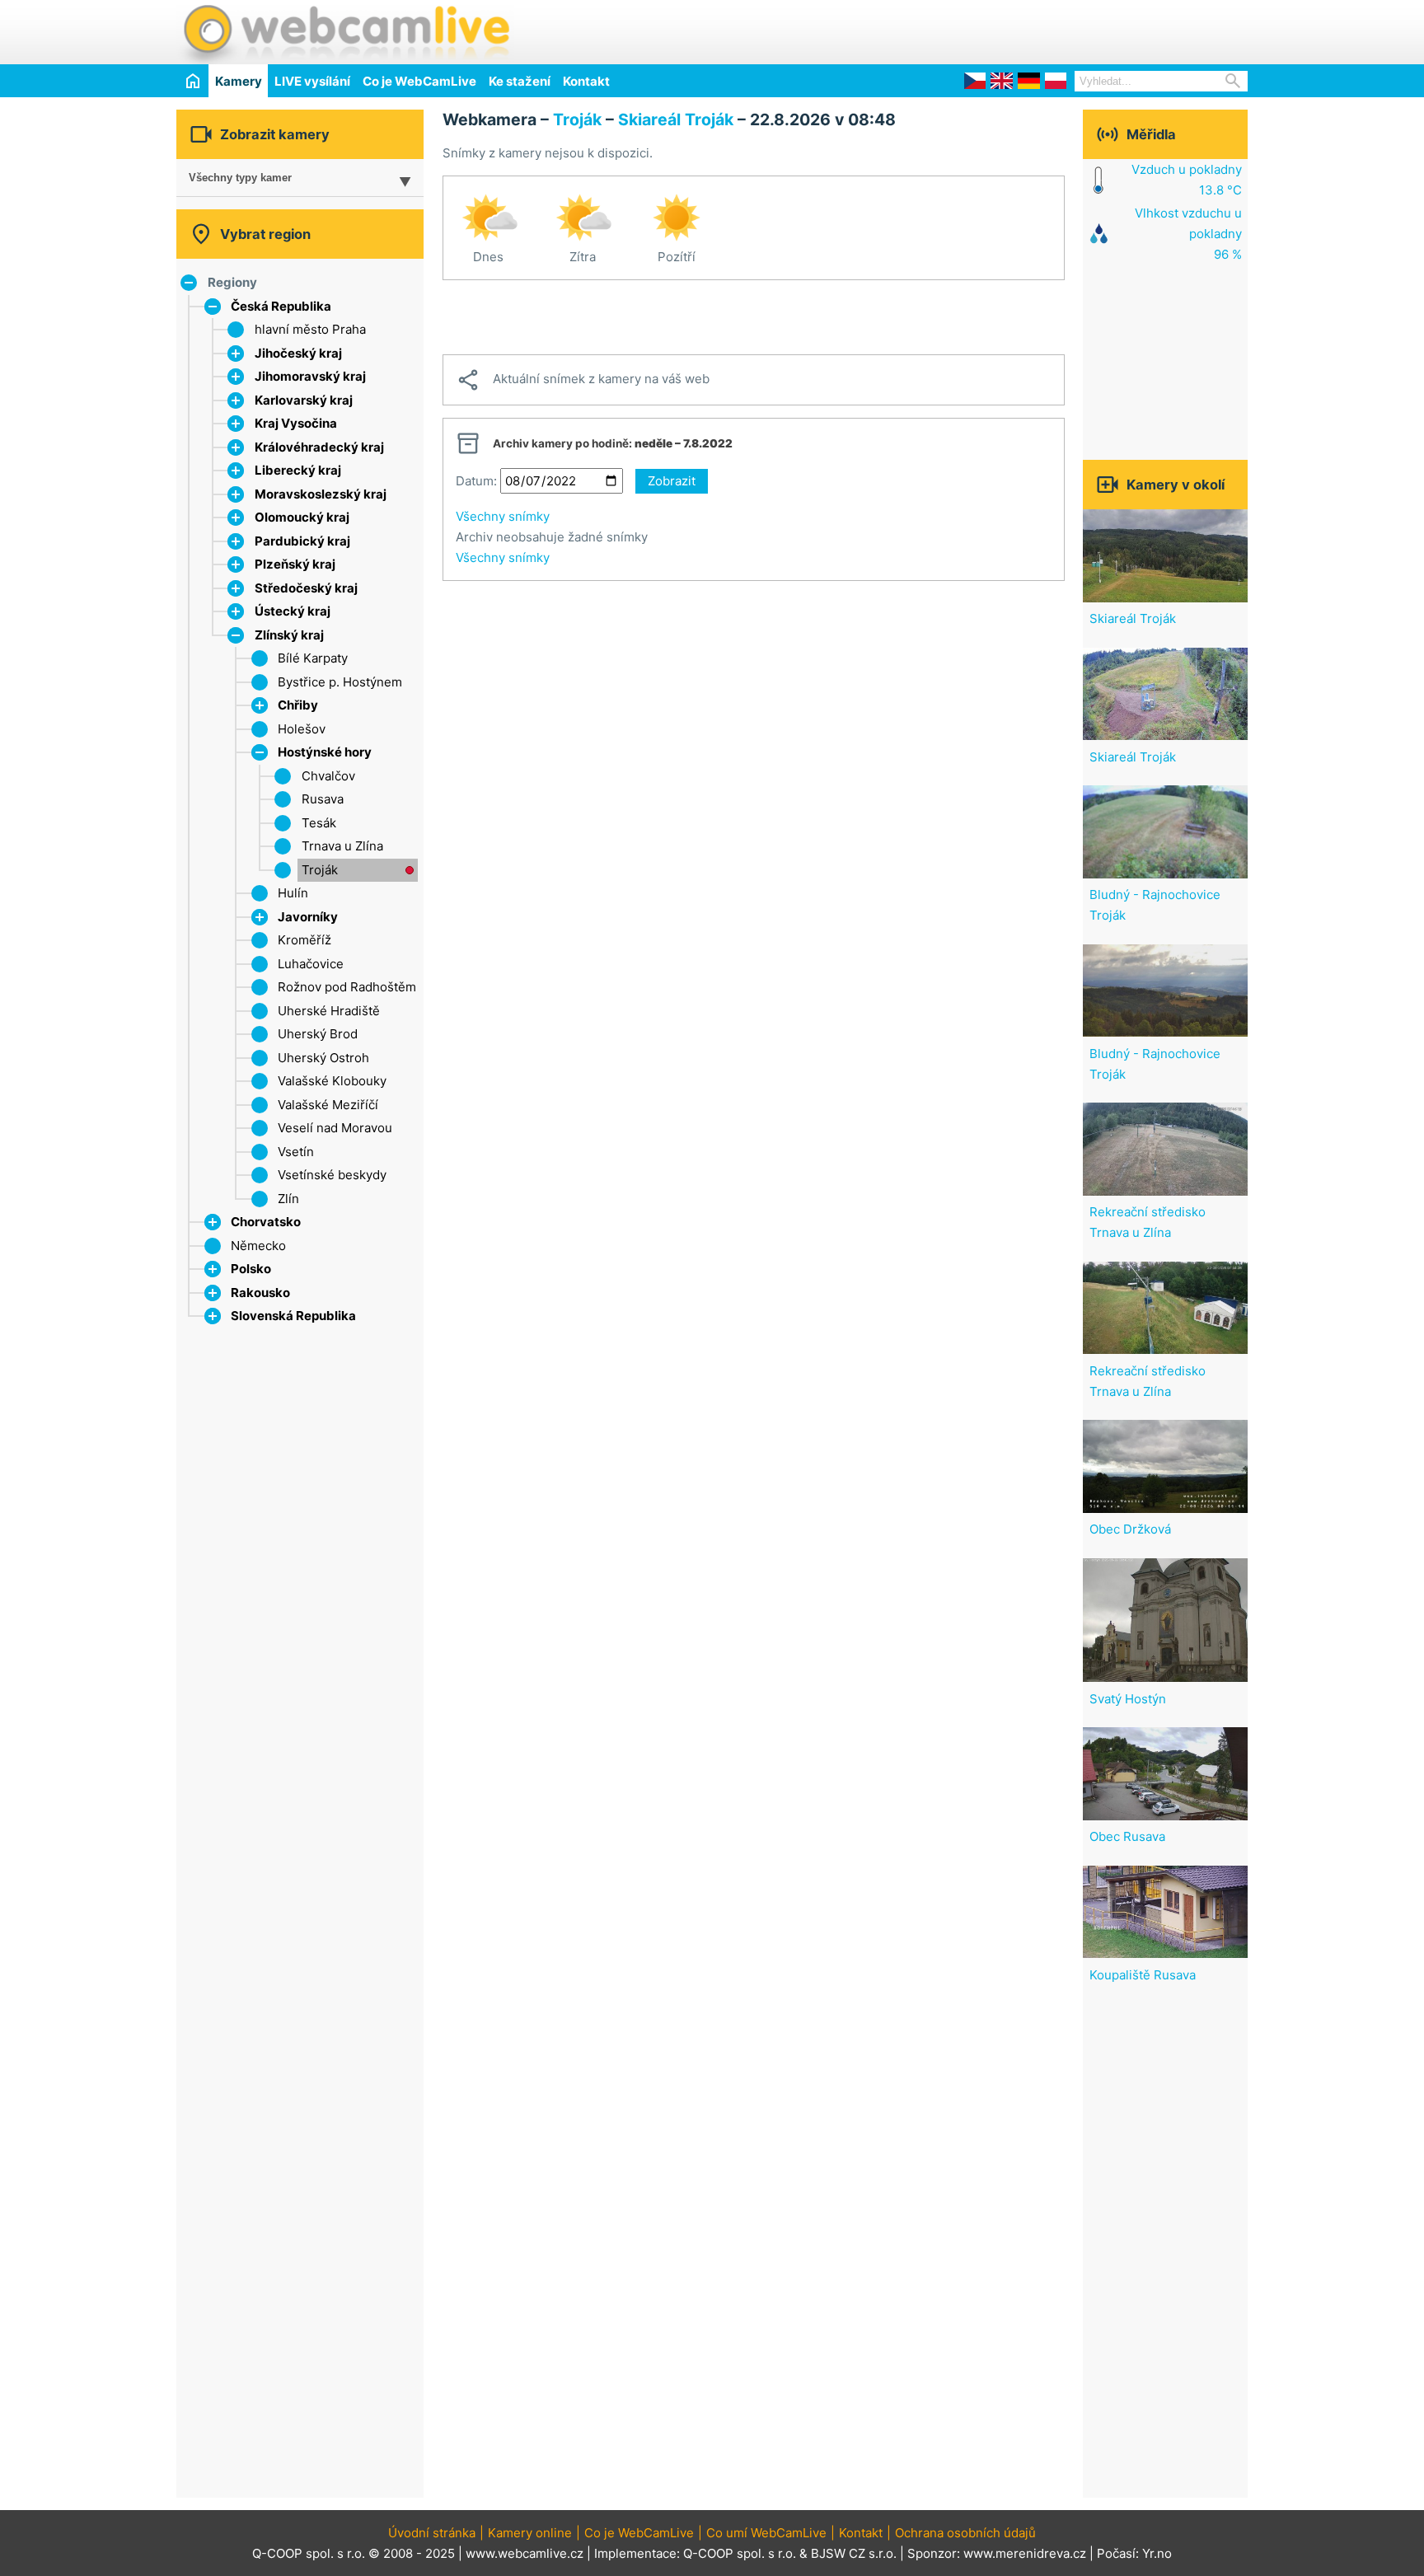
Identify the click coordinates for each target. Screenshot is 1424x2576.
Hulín (293, 893)
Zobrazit (672, 481)
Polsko (251, 1269)
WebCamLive (345, 32)
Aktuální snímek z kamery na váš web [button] (583, 380)
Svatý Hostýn (1128, 1699)
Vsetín (296, 1152)
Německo (258, 1246)
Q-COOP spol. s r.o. (740, 2553)
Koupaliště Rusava (1143, 1975)
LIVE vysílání (312, 81)
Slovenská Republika (293, 1316)
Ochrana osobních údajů (965, 2533)
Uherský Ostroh (323, 1058)
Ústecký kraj (293, 611)
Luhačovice (311, 964)
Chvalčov (328, 776)
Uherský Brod (318, 1034)
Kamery (239, 81)
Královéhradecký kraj (319, 447)
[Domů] (192, 80)
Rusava (323, 799)
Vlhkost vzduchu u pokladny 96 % (1188, 234)
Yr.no (1157, 2553)
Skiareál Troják (676, 119)
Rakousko (260, 1293)
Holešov (302, 729)
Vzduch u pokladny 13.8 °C (1187, 180)
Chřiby (298, 705)
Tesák (319, 823)
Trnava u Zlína (342, 846)
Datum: (476, 481)
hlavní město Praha (310, 329)
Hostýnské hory (325, 752)
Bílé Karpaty (313, 658)
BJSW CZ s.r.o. (854, 2553)
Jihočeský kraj (298, 353)
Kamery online (530, 2533)
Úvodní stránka (432, 2533)
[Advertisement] (1055, 30)
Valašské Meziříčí (328, 1105)
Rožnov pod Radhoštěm (347, 987)
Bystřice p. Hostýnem (340, 682)
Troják (320, 870)
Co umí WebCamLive (766, 2533)
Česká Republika (281, 306)
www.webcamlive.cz (525, 2553)
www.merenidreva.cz (1025, 2553)
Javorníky (308, 917)
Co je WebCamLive (419, 81)
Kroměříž (304, 940)
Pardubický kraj (302, 541)
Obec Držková (1130, 1529)
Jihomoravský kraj (310, 376)
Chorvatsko (266, 1222)
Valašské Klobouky (332, 1081)
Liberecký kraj (298, 470)
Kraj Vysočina (296, 423)
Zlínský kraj (289, 635)
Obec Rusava (1127, 1836)
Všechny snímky (503, 516)
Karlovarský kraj (304, 400)
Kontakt (586, 81)
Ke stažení (520, 81)
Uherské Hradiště (329, 1011)
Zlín (288, 1199)
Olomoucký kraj (302, 517)
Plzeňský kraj (295, 564)
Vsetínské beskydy (332, 1175)
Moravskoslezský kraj (321, 494)
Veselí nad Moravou (335, 1128)
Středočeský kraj (306, 588)
